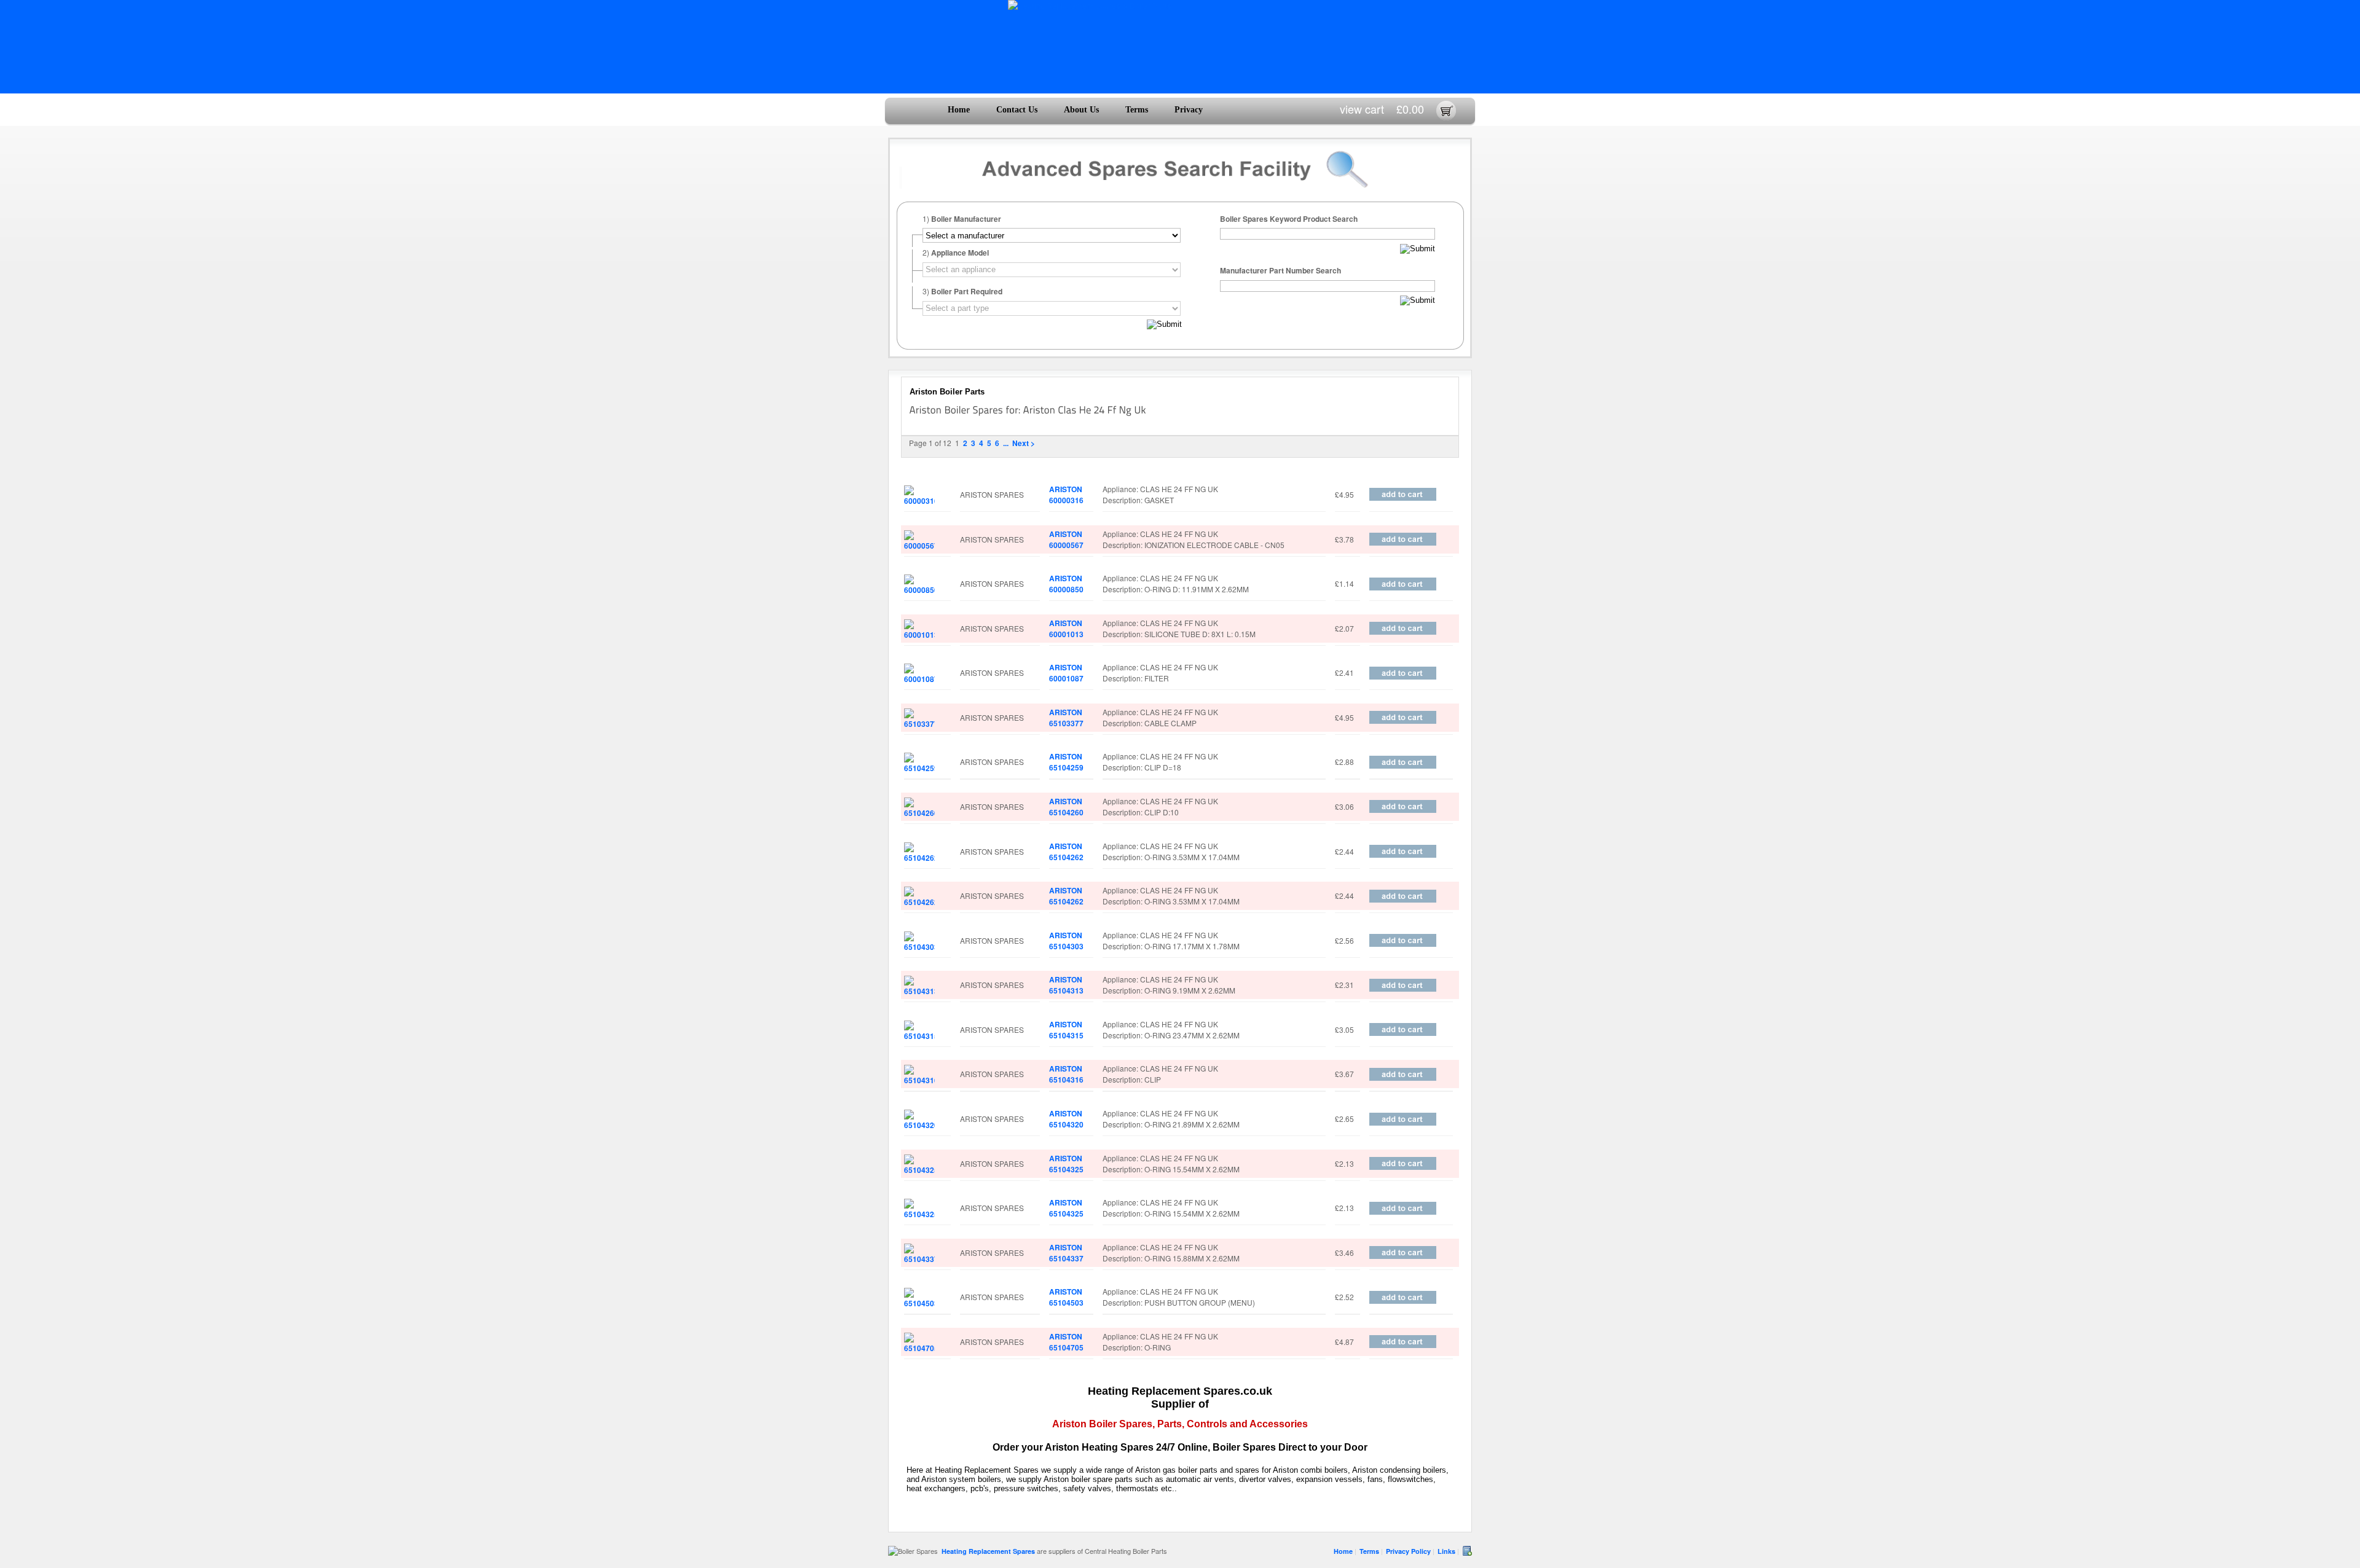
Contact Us (1017, 110)
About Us (1081, 110)
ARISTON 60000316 (1066, 495)
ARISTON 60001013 (1066, 629)
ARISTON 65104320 (1066, 1119)
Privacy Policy (1408, 1551)
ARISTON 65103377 (1066, 718)
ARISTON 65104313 (1066, 985)
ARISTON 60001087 (1066, 673)
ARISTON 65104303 (1066, 941)
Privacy (1189, 110)
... (1006, 443)
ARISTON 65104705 (1066, 1342)
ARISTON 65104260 (1066, 807)
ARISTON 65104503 (1066, 1297)
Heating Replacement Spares (988, 1551)
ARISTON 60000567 (1066, 539)
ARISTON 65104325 (1066, 1164)
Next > (1024, 443)
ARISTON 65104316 (1066, 1074)
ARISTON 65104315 (1066, 1030)
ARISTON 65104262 (1066, 852)
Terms (1137, 110)
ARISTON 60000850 (1066, 584)
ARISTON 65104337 (1066, 1253)
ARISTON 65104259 (1066, 762)
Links (1446, 1551)
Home (959, 110)
